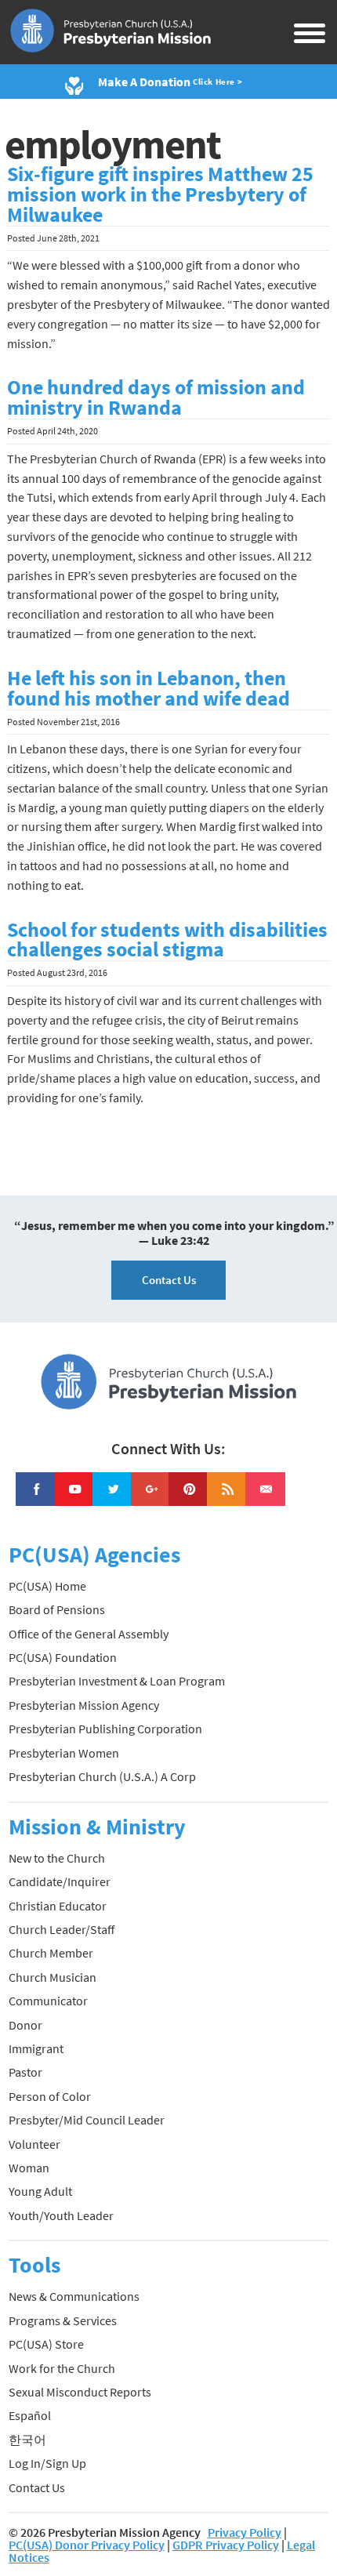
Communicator (48, 2001)
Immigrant (36, 2048)
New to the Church (57, 1858)
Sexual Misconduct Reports (80, 2392)
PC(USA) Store (46, 2344)
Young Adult (40, 2191)
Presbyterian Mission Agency (84, 1705)
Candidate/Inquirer (60, 1881)
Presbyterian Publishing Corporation (105, 1729)
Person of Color (50, 2096)
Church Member (51, 1953)
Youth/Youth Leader (61, 2215)
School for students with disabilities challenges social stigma (167, 940)
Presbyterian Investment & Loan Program (117, 1681)
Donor (25, 2025)
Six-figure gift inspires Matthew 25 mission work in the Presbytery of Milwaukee (160, 194)
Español (30, 2415)
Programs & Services (63, 2320)
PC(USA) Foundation (63, 1657)
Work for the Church (62, 2368)
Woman (29, 2168)
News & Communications (74, 2296)
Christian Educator (58, 1906)
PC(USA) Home (47, 1586)
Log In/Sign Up (47, 2463)
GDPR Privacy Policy (226, 2545)
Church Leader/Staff (62, 1929)
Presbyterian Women (64, 1753)
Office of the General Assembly (89, 1634)
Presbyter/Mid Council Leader (87, 2120)
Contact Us (169, 1280)
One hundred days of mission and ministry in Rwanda (156, 397)
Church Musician (53, 1977)
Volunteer (34, 2144)
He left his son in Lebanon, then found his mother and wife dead (149, 688)
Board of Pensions (57, 1609)
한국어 (27, 2440)
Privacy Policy (245, 2532)
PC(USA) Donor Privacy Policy (87, 2545)
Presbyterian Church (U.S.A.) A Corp (102, 1776)
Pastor (25, 2072)
